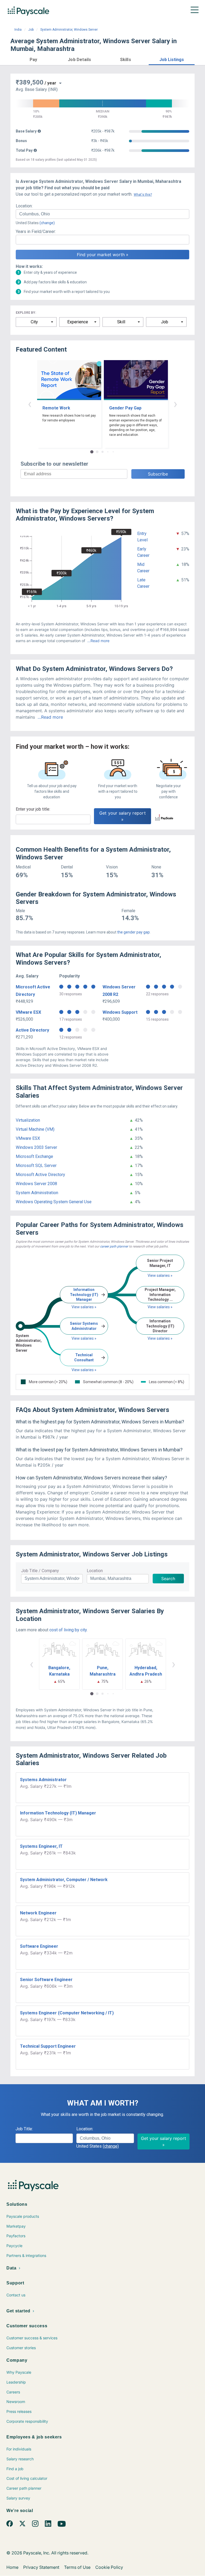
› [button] (175, 404)
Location (95, 1571)
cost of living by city (68, 1630)
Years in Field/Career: (36, 232)
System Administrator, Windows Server (69, 30)
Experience (78, 322)
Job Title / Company (40, 1571)
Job (31, 30)
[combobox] (102, 214)
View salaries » (84, 1307)
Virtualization (28, 1120)
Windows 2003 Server (36, 1147)
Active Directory (32, 1030)
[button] (33, 59)
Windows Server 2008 (36, 1184)
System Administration (37, 1193)
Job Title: (24, 2129)
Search (168, 1579)
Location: (24, 206)
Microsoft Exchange (34, 1156)
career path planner (114, 1246)
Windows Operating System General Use (54, 1202)
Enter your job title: (33, 809)
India (18, 30)
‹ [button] (30, 404)
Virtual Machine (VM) (35, 1129)
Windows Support (120, 1012)
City (34, 322)
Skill (121, 322)
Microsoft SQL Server (36, 1166)
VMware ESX (28, 1012)
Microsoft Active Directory (40, 1175)
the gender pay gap (133, 932)
